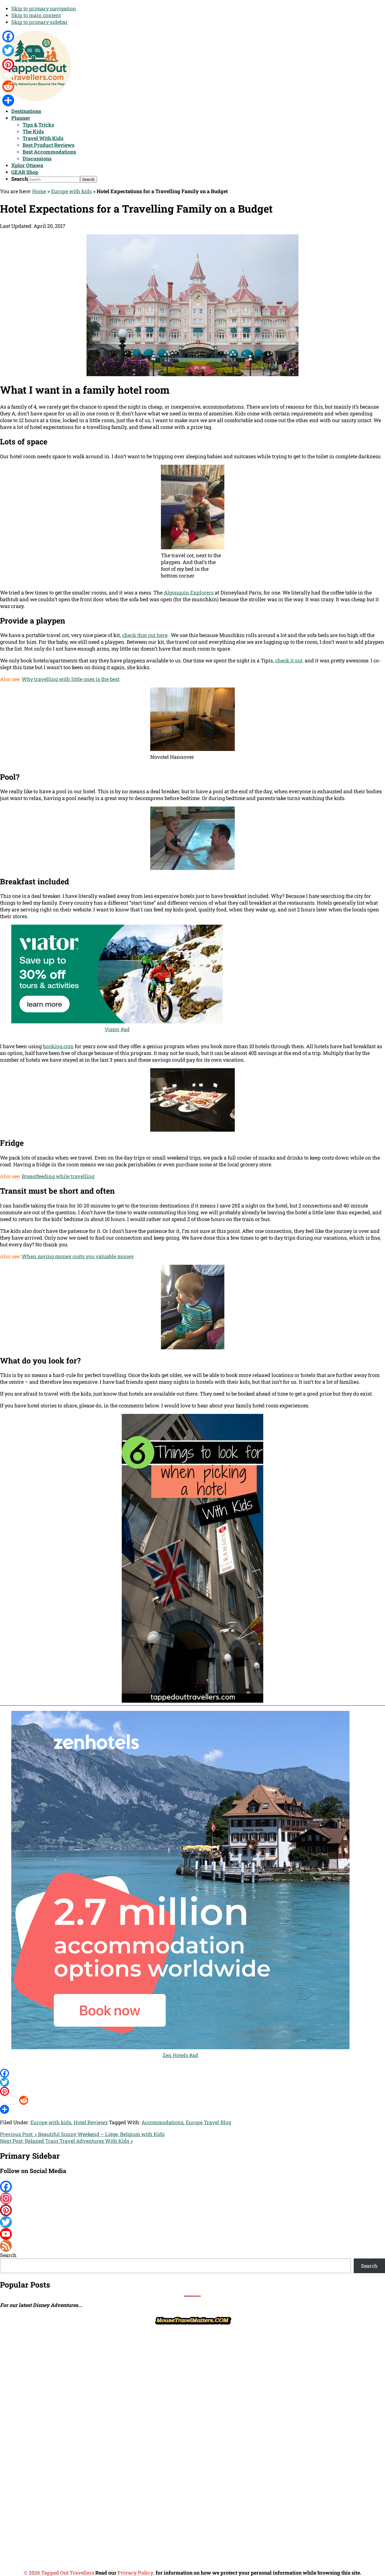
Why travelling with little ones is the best (71, 679)
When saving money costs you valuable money (78, 1256)
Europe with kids (71, 191)
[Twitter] (193, 2082)
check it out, (289, 660)
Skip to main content (36, 15)
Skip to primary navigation (44, 8)
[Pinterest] (193, 2091)
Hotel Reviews (91, 2122)
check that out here (145, 635)
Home (39, 191)
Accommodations (162, 2122)
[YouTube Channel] (193, 2234)
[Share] (193, 2109)
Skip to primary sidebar (39, 22)
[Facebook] (193, 2073)
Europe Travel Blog (208, 2122)
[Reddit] (193, 2100)
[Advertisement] (42, 2411)
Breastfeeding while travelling (58, 1176)
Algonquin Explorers (189, 592)
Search (20, 179)
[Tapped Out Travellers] (36, 99)
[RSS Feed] (193, 2246)
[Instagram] (193, 2198)
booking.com (58, 1046)
